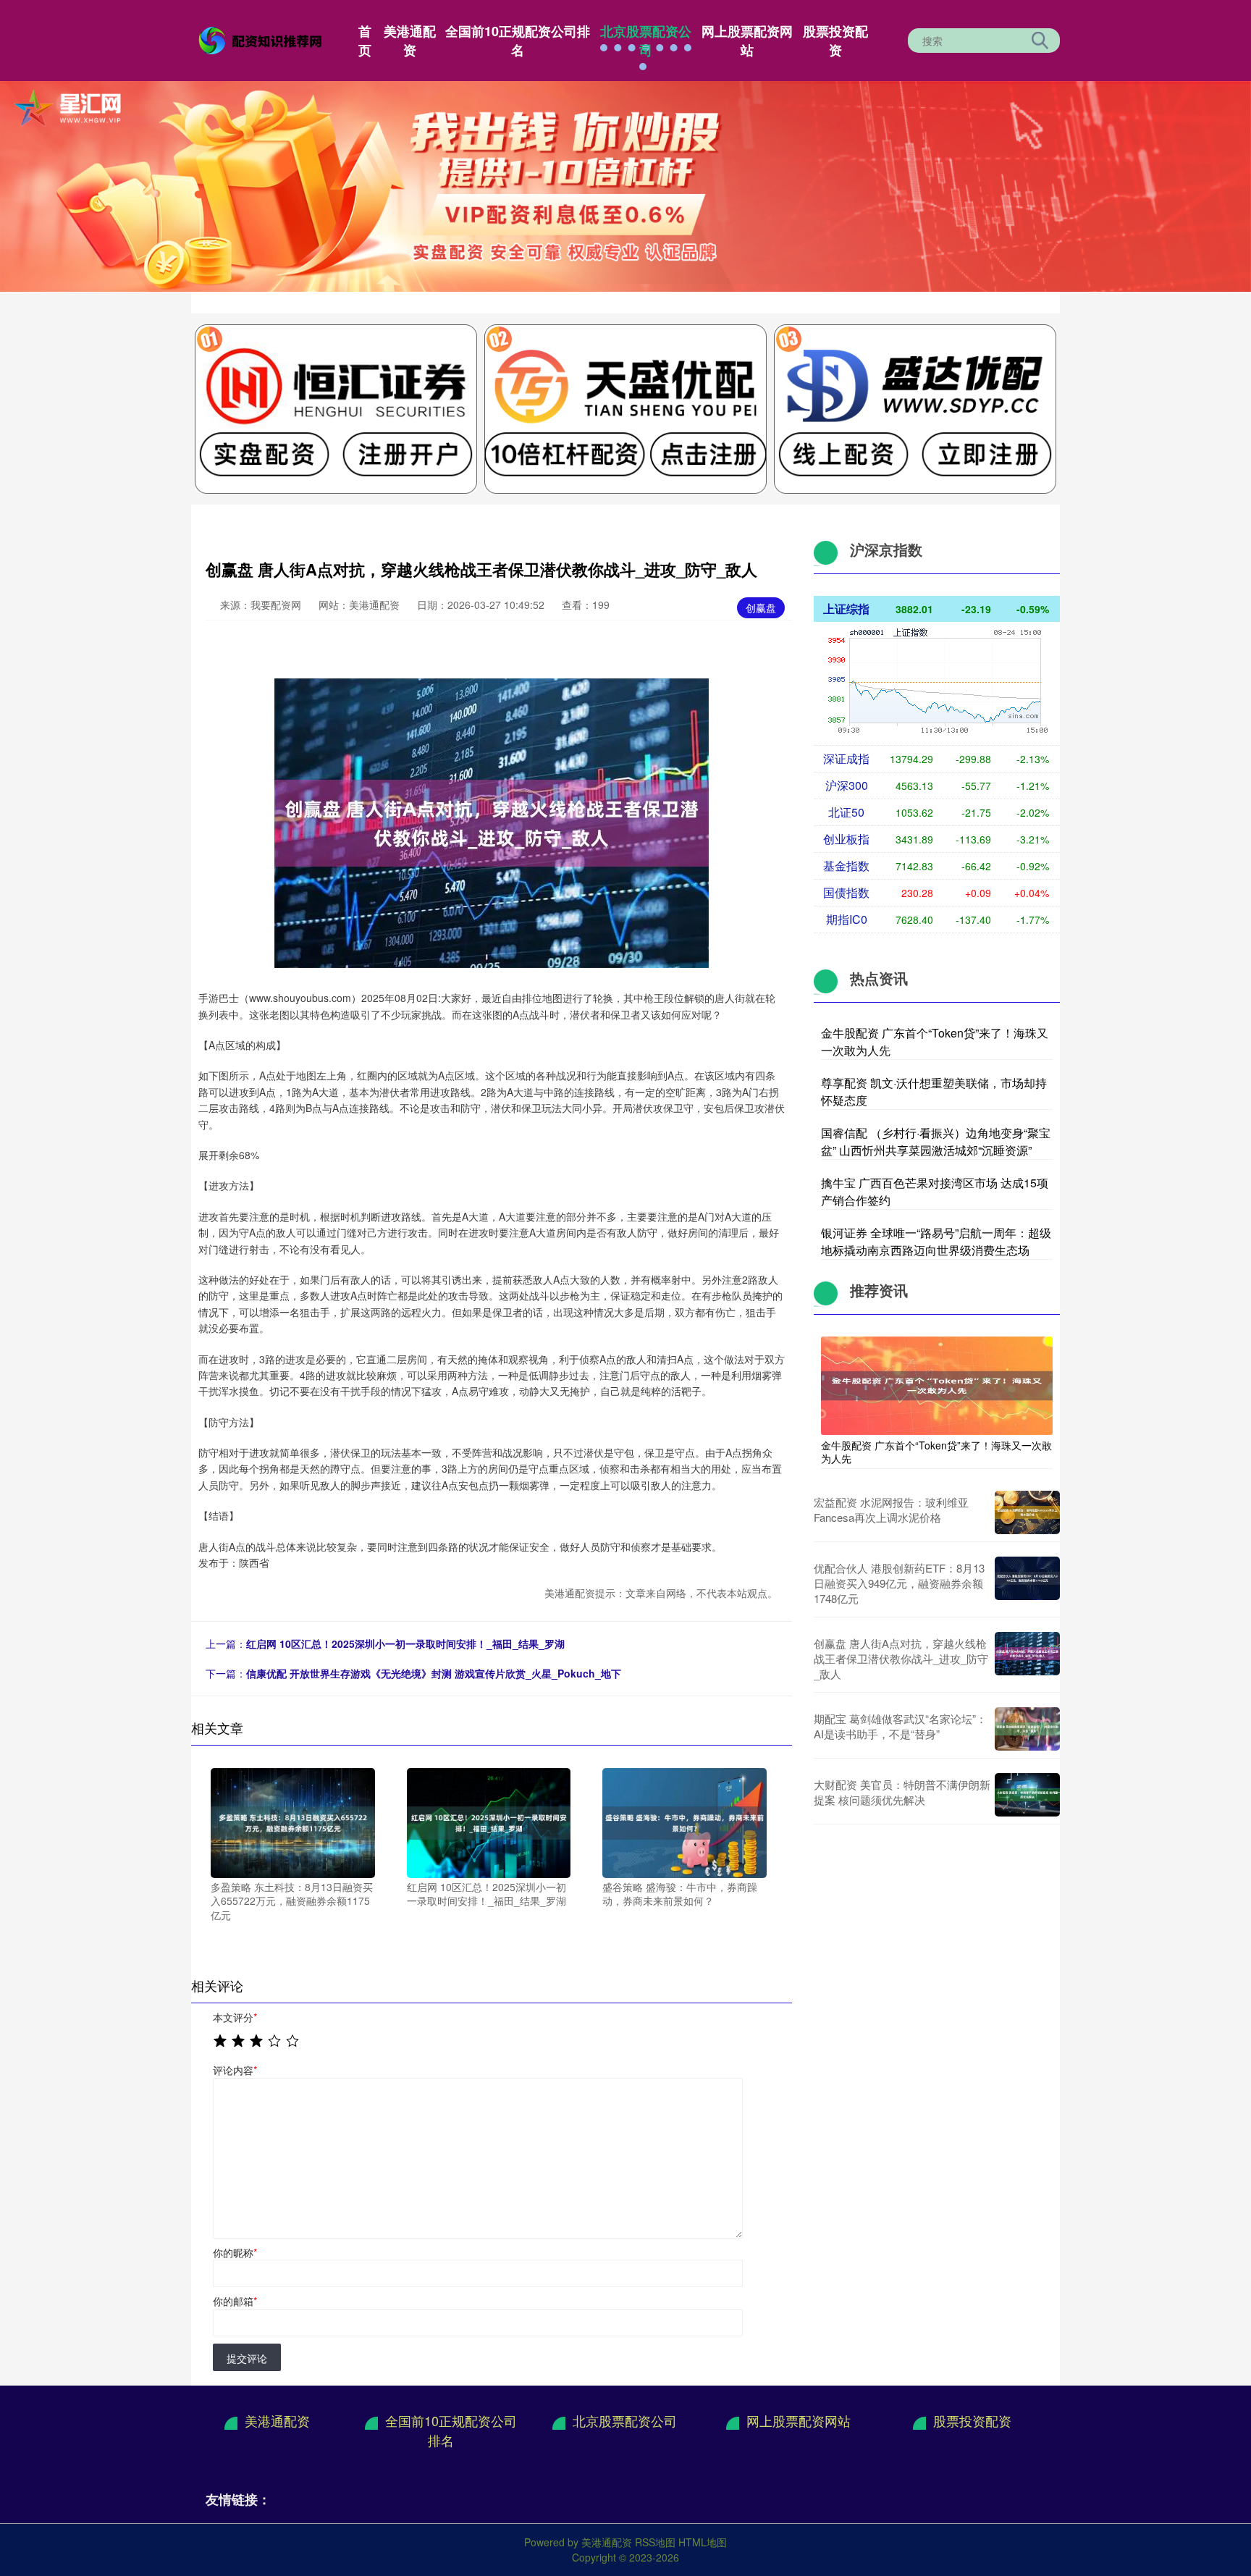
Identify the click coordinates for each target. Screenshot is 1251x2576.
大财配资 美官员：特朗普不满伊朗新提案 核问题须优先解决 (902, 1792)
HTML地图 (703, 2542)
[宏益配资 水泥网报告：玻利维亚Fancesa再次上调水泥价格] (1027, 1512)
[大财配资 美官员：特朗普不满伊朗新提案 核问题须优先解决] (1027, 1795)
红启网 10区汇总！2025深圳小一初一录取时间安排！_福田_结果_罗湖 (405, 1643)
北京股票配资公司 (646, 41)
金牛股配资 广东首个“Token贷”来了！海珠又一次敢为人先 (936, 1452)
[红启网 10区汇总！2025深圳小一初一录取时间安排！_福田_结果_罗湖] (489, 1822)
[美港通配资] (262, 39)
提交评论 (247, 2358)
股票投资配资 (835, 41)
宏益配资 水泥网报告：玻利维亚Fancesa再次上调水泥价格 (891, 1510)
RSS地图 (655, 2542)
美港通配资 (410, 41)
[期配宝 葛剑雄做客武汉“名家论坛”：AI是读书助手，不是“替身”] (1027, 1729)
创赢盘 (761, 607)
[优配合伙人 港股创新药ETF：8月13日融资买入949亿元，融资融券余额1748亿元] (1027, 1583)
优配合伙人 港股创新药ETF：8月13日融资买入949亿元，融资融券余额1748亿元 (899, 1583)
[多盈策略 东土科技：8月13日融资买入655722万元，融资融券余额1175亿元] (293, 1822)
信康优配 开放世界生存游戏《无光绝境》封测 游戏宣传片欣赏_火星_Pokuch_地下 (434, 1673)
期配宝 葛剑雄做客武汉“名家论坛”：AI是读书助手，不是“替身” (900, 1726)
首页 (365, 41)
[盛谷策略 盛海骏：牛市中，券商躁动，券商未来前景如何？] (685, 1822)
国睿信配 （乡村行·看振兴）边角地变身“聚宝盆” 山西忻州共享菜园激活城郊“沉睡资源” (936, 1141)
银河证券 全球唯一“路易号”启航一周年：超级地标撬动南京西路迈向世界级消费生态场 (936, 1241)
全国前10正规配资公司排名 (518, 41)
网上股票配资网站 (747, 41)
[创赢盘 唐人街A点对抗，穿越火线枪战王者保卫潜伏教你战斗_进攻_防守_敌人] (1027, 1658)
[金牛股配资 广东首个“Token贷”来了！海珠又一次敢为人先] (937, 1384)
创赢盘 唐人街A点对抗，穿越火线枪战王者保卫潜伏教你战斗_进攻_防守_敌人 (901, 1658)
